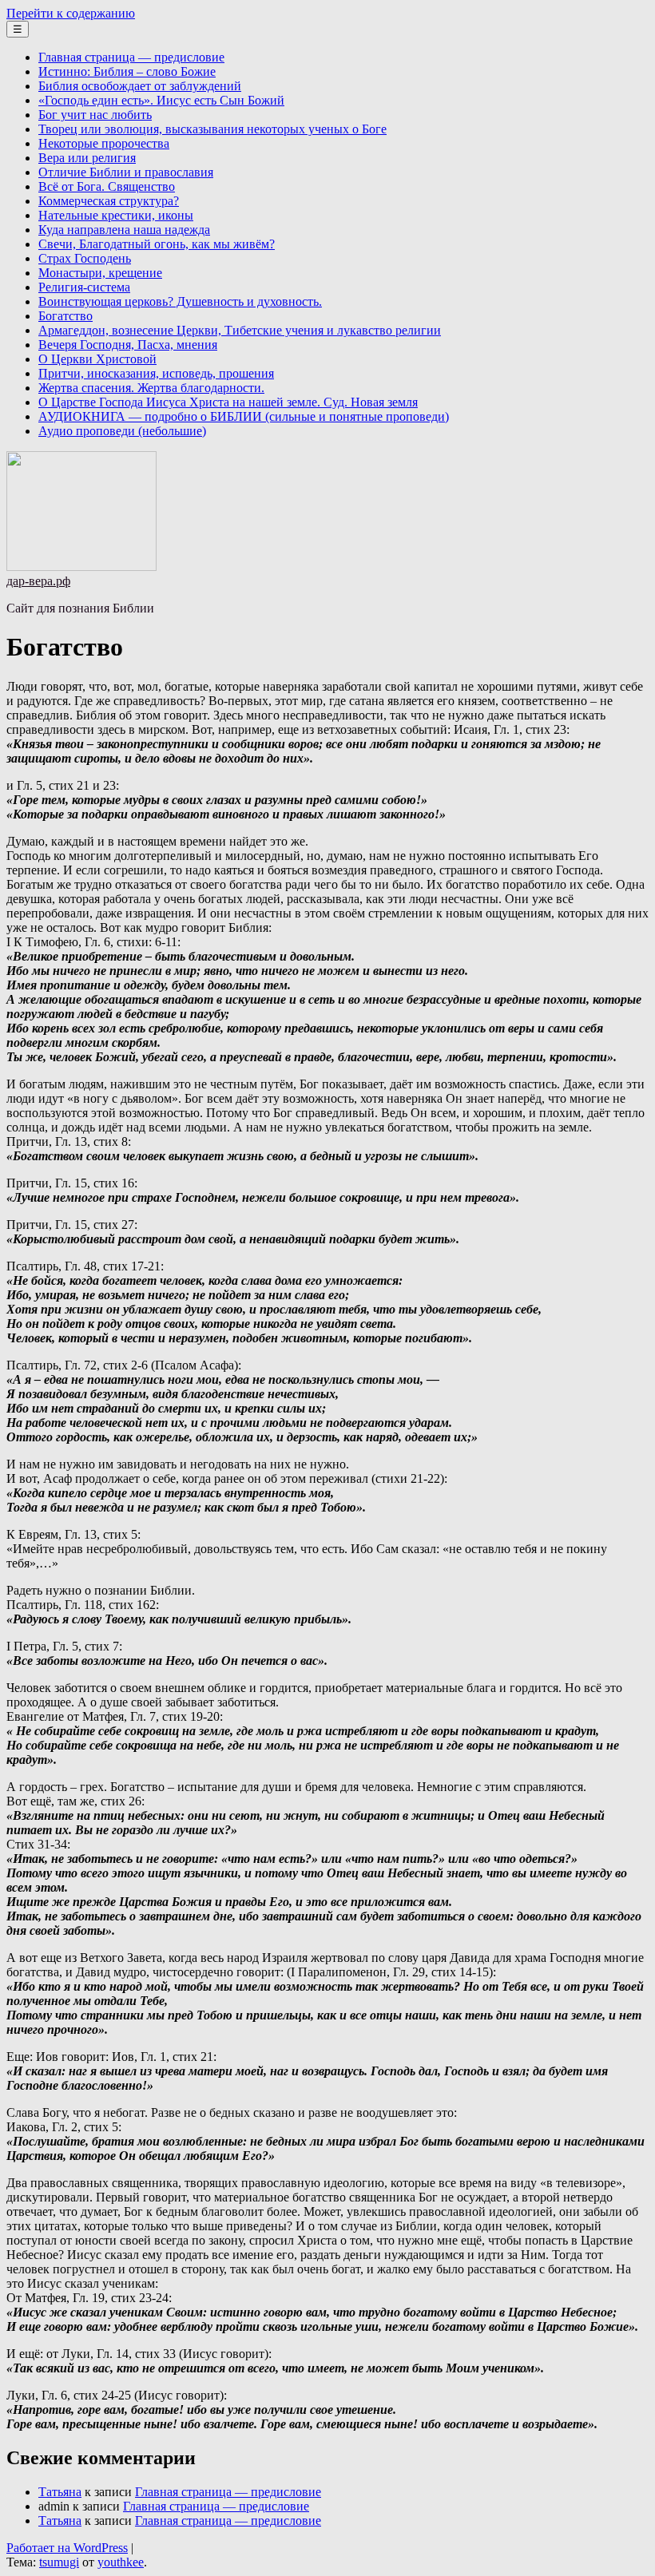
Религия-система (84, 287)
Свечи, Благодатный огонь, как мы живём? (157, 244)
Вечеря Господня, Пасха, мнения (128, 345)
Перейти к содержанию (71, 13)
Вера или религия (87, 158)
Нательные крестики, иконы (116, 215)
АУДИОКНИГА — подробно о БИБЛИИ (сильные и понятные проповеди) (244, 416)
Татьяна (60, 2492)
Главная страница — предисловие (131, 57)
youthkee (121, 2562)
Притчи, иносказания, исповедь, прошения (156, 373)
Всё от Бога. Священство (107, 186)
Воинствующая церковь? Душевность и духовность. (180, 301)
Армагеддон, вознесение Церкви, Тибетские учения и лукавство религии (240, 330)
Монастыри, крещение (100, 273)
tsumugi (59, 2562)
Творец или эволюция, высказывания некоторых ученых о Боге (212, 129)
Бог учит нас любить (95, 115)
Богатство (65, 316)
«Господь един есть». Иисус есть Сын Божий (161, 100)
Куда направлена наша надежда (124, 230)
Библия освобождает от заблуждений (140, 86)
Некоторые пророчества (104, 143)
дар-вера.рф (38, 581)
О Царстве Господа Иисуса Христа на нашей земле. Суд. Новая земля (228, 402)
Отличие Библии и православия (126, 172)
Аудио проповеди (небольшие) (122, 431)
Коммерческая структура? (109, 201)
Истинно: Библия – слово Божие (127, 71)
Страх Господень (85, 258)
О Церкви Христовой (97, 359)
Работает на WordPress (67, 2548)
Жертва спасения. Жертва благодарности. (151, 388)
